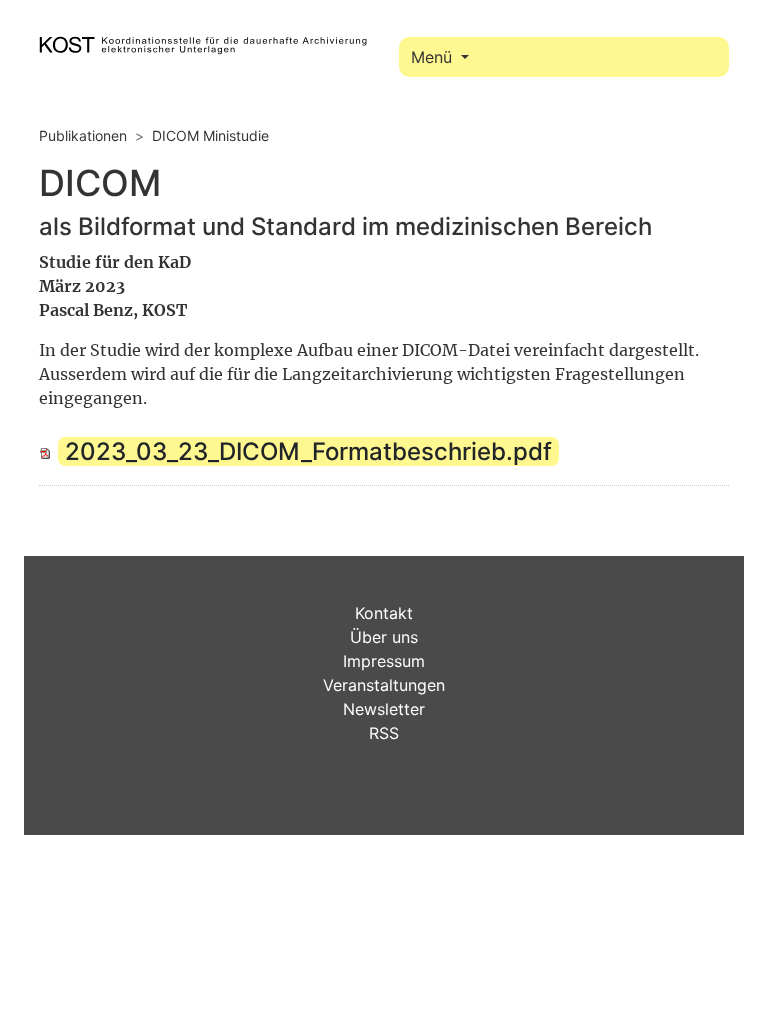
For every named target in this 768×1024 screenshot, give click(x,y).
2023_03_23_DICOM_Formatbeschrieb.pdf (308, 451)
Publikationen (83, 135)
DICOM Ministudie (210, 135)
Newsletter (384, 709)
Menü (434, 57)
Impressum (384, 661)
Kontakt (384, 613)
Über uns (384, 637)
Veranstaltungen (384, 685)
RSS (384, 733)
